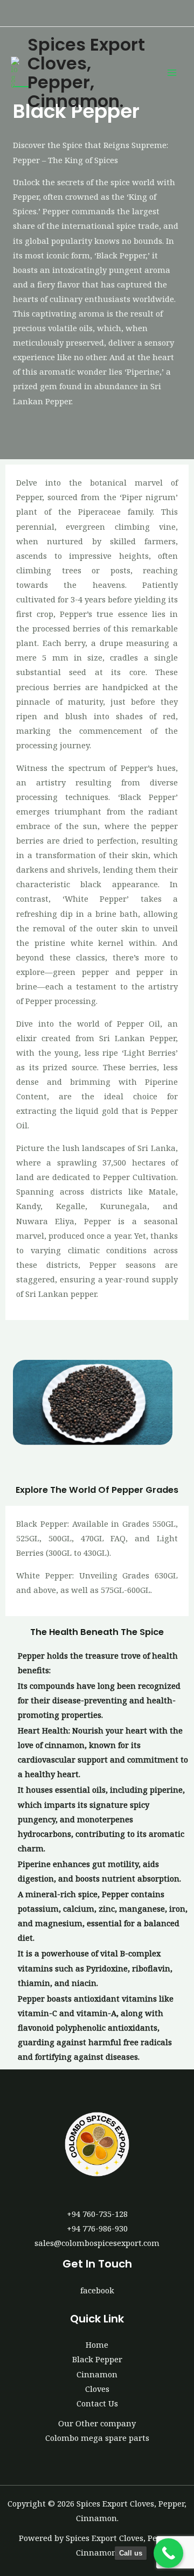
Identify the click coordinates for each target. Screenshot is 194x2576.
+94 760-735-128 (97, 2214)
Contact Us (97, 2403)
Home (97, 2345)
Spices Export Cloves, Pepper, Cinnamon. (86, 73)
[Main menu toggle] (172, 73)
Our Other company (97, 2423)
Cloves (97, 2389)
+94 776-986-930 (97, 2228)
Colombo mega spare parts (97, 2438)
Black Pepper (97, 2359)
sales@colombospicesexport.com (97, 2243)
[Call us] (168, 2553)
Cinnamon (97, 2374)
